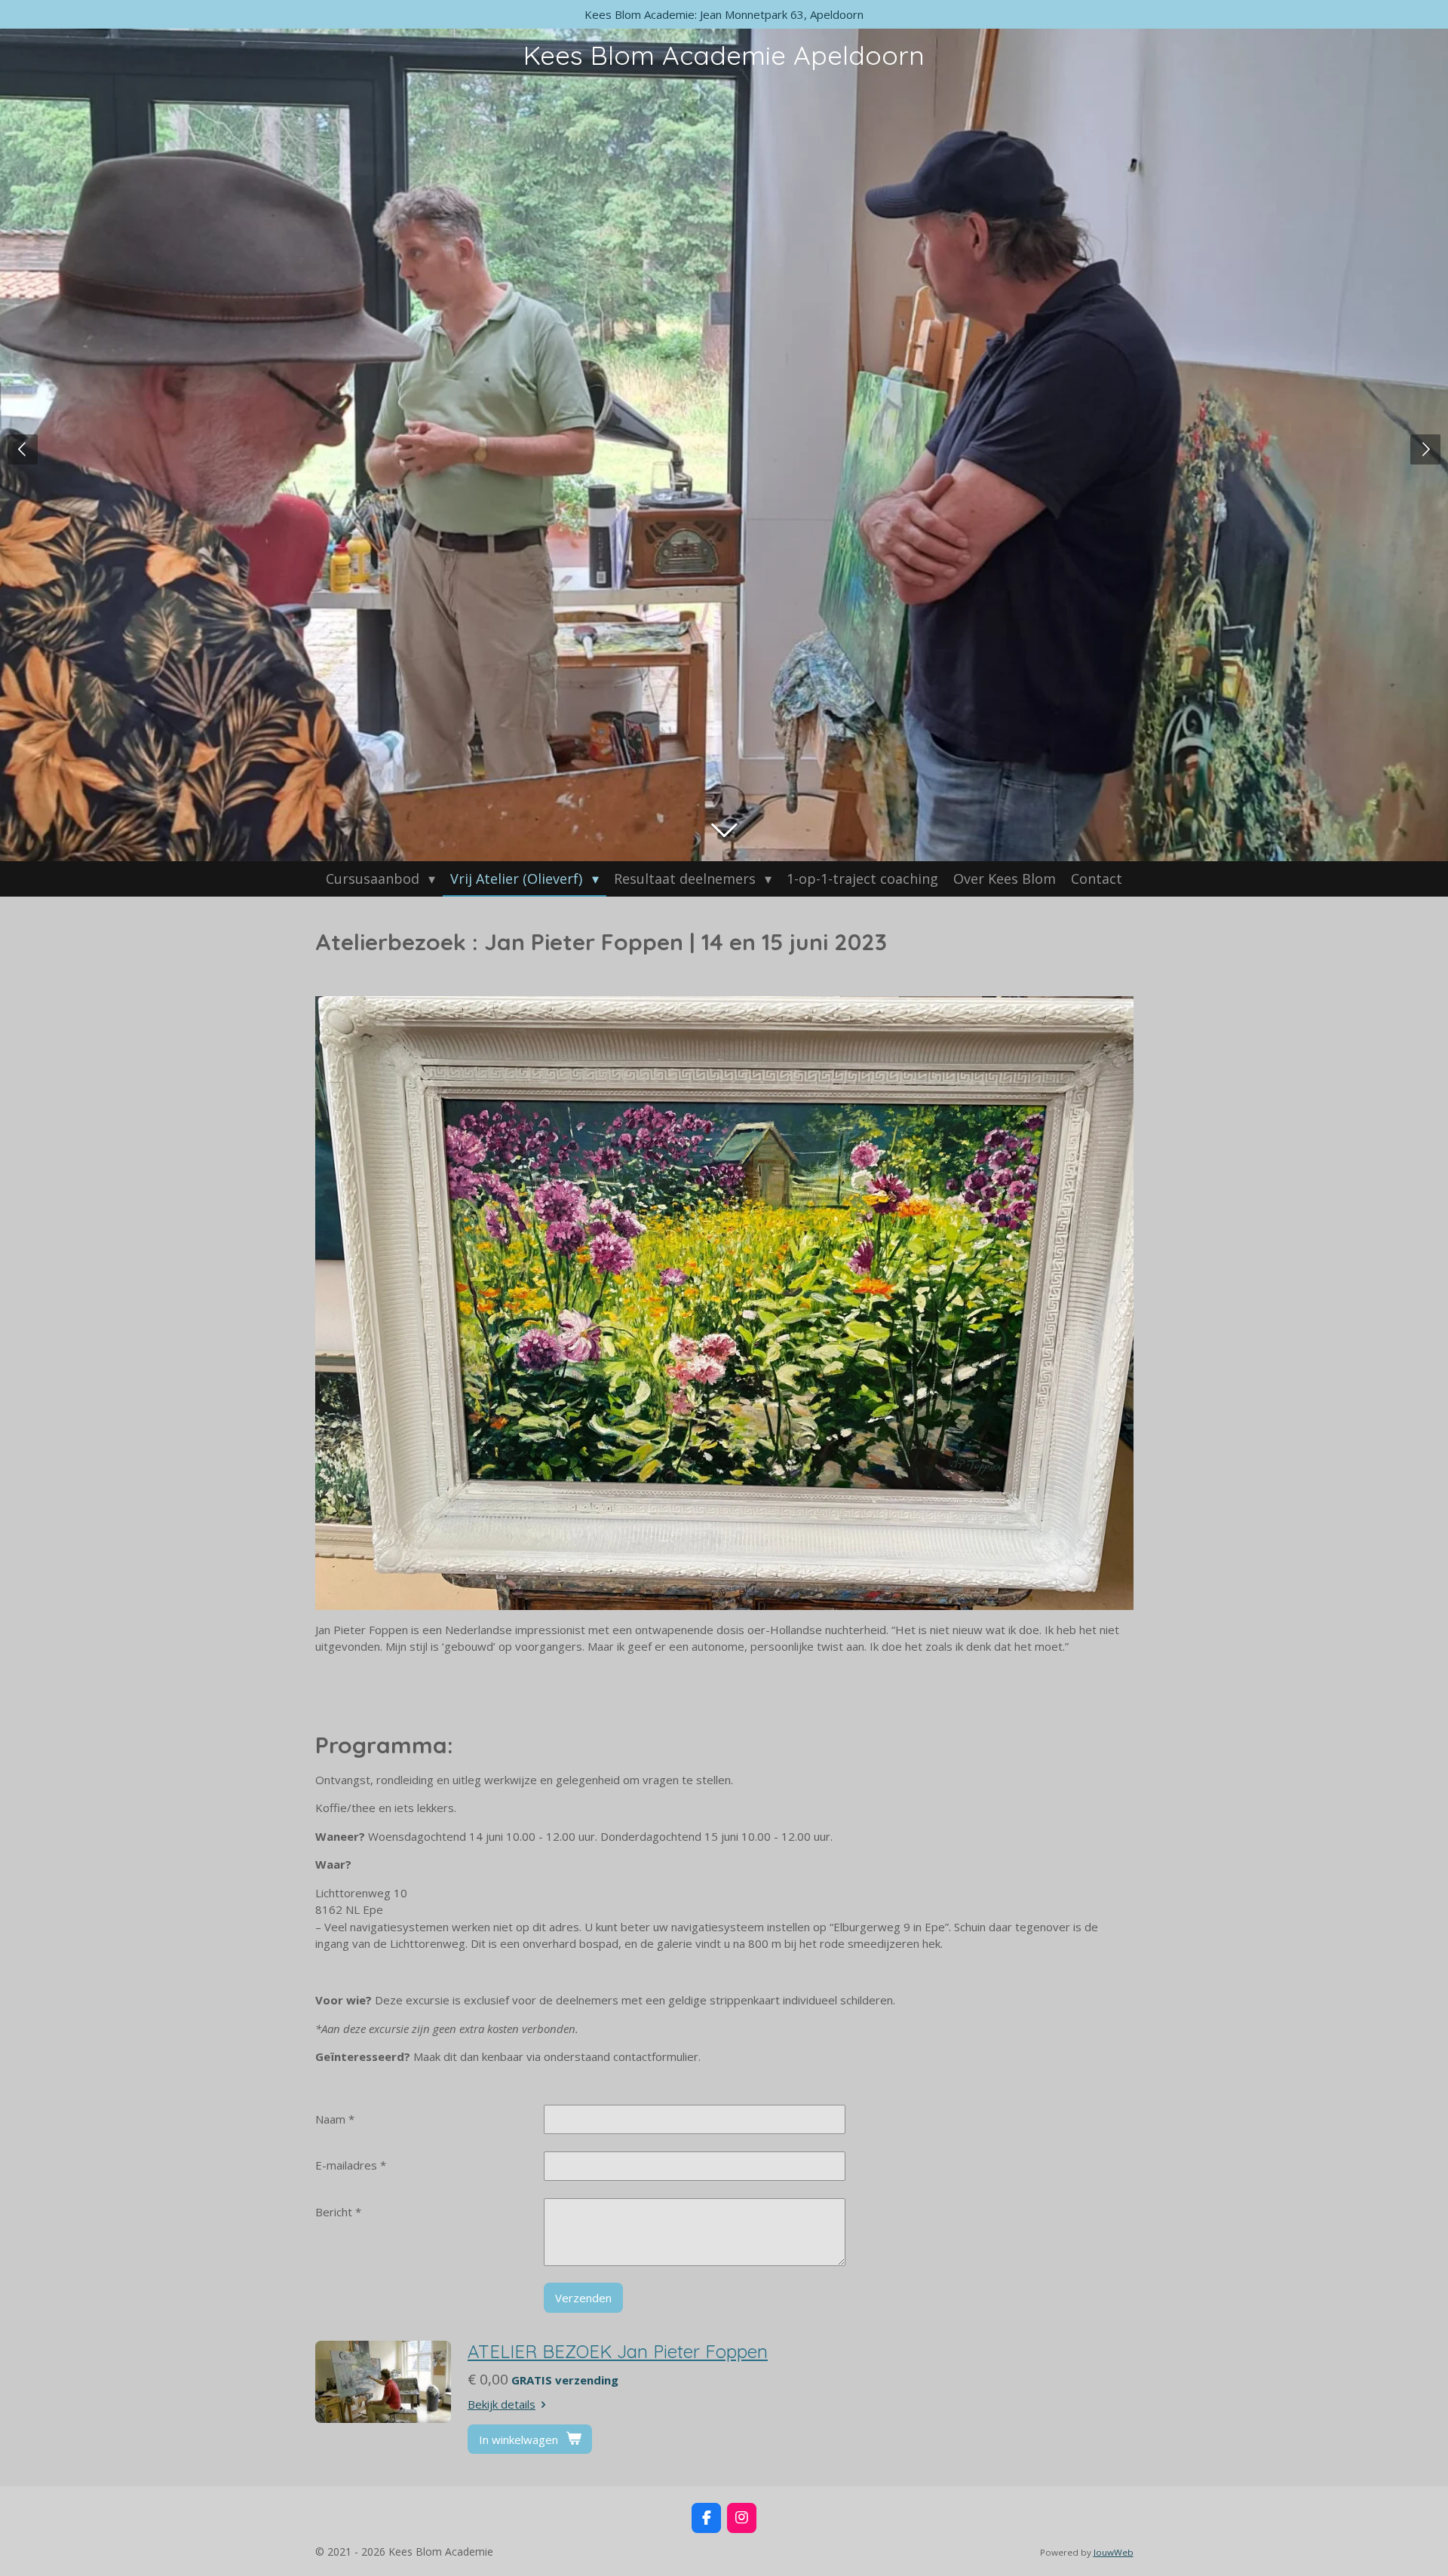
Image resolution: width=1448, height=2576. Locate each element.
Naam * (335, 2119)
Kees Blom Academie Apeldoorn (724, 55)
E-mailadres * (351, 2165)
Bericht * (338, 2212)
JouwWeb (1114, 2552)
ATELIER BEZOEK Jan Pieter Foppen (618, 2351)
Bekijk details (502, 2404)
